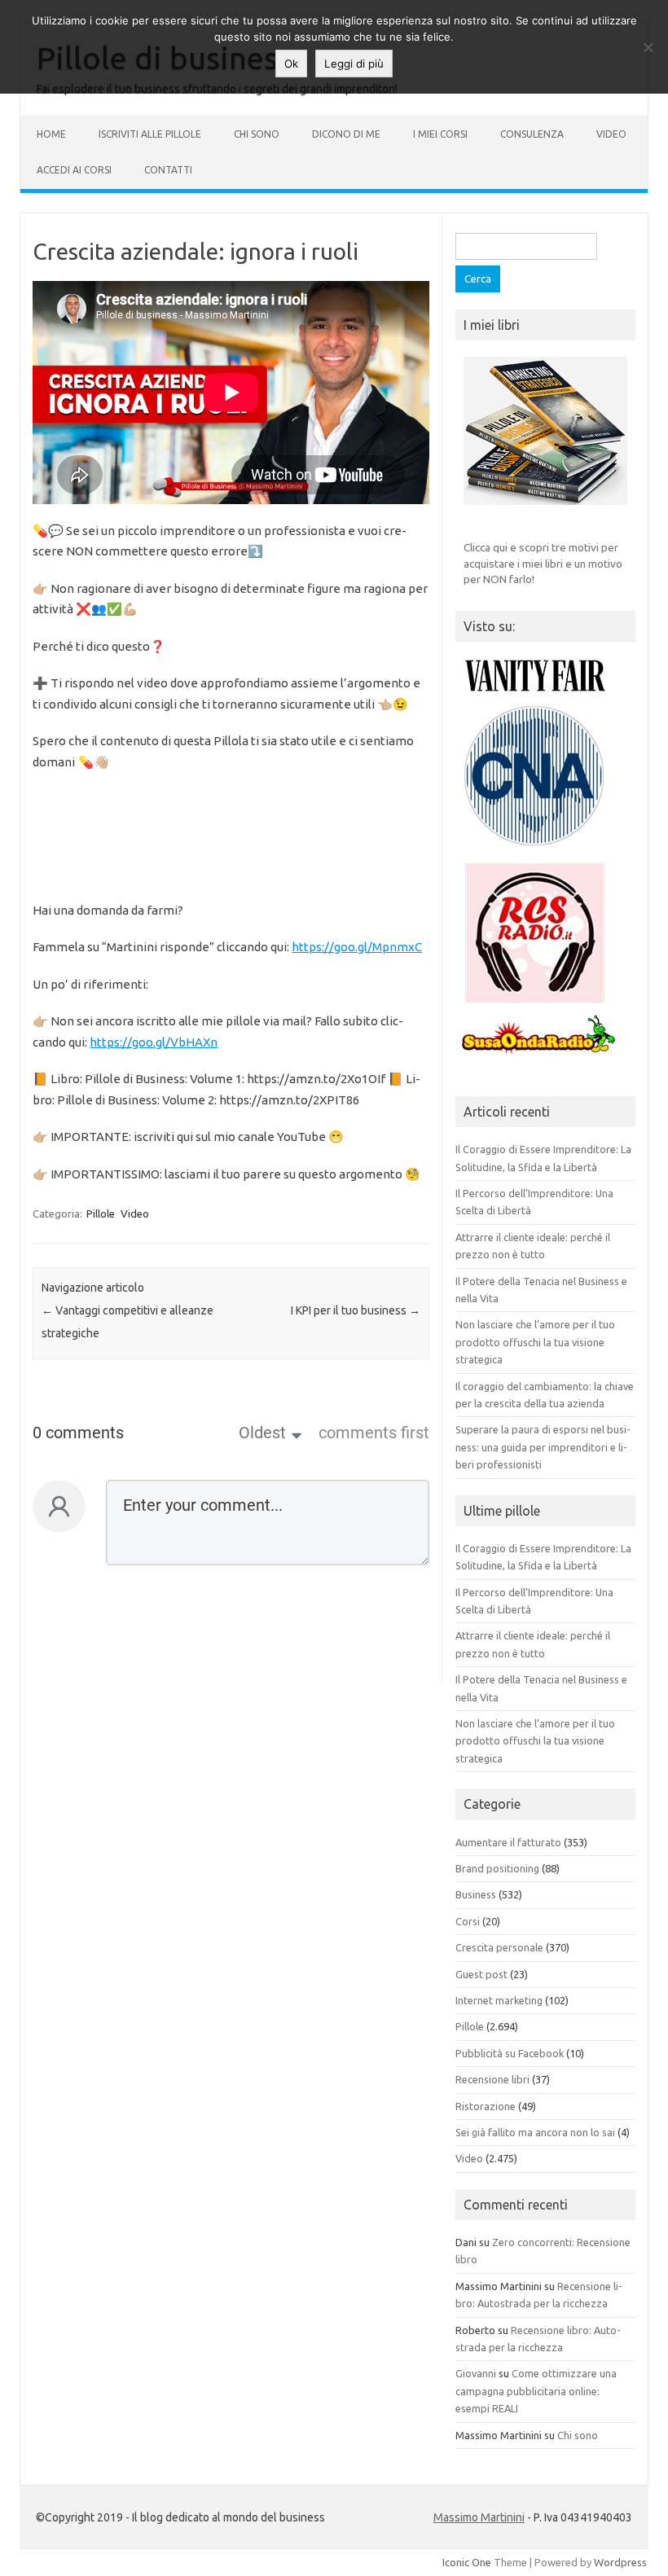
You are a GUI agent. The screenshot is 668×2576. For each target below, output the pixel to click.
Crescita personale (499, 1947)
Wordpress (620, 2562)
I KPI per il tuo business (356, 1310)
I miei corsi (440, 134)
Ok (291, 64)
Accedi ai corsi (74, 170)
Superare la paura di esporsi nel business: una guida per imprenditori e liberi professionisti (543, 1447)
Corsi (468, 1921)
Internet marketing (499, 2000)
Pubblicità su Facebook (510, 2053)
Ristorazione (486, 2106)
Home (51, 134)
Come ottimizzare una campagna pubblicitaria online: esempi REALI (536, 2391)
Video (611, 134)
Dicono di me (346, 134)
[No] (648, 47)
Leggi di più (354, 64)
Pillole (101, 1213)
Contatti (168, 170)
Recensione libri (492, 2079)
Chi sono (257, 134)
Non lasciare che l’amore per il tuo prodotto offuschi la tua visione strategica (535, 1342)
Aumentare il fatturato (508, 1842)
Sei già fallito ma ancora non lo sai (535, 2132)
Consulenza (532, 134)
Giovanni (476, 2373)
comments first (374, 1433)
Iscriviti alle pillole (150, 134)
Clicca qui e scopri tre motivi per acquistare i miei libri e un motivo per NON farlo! (543, 563)
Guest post (481, 1974)
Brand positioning (497, 1868)
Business (476, 1894)
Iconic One (467, 2562)
